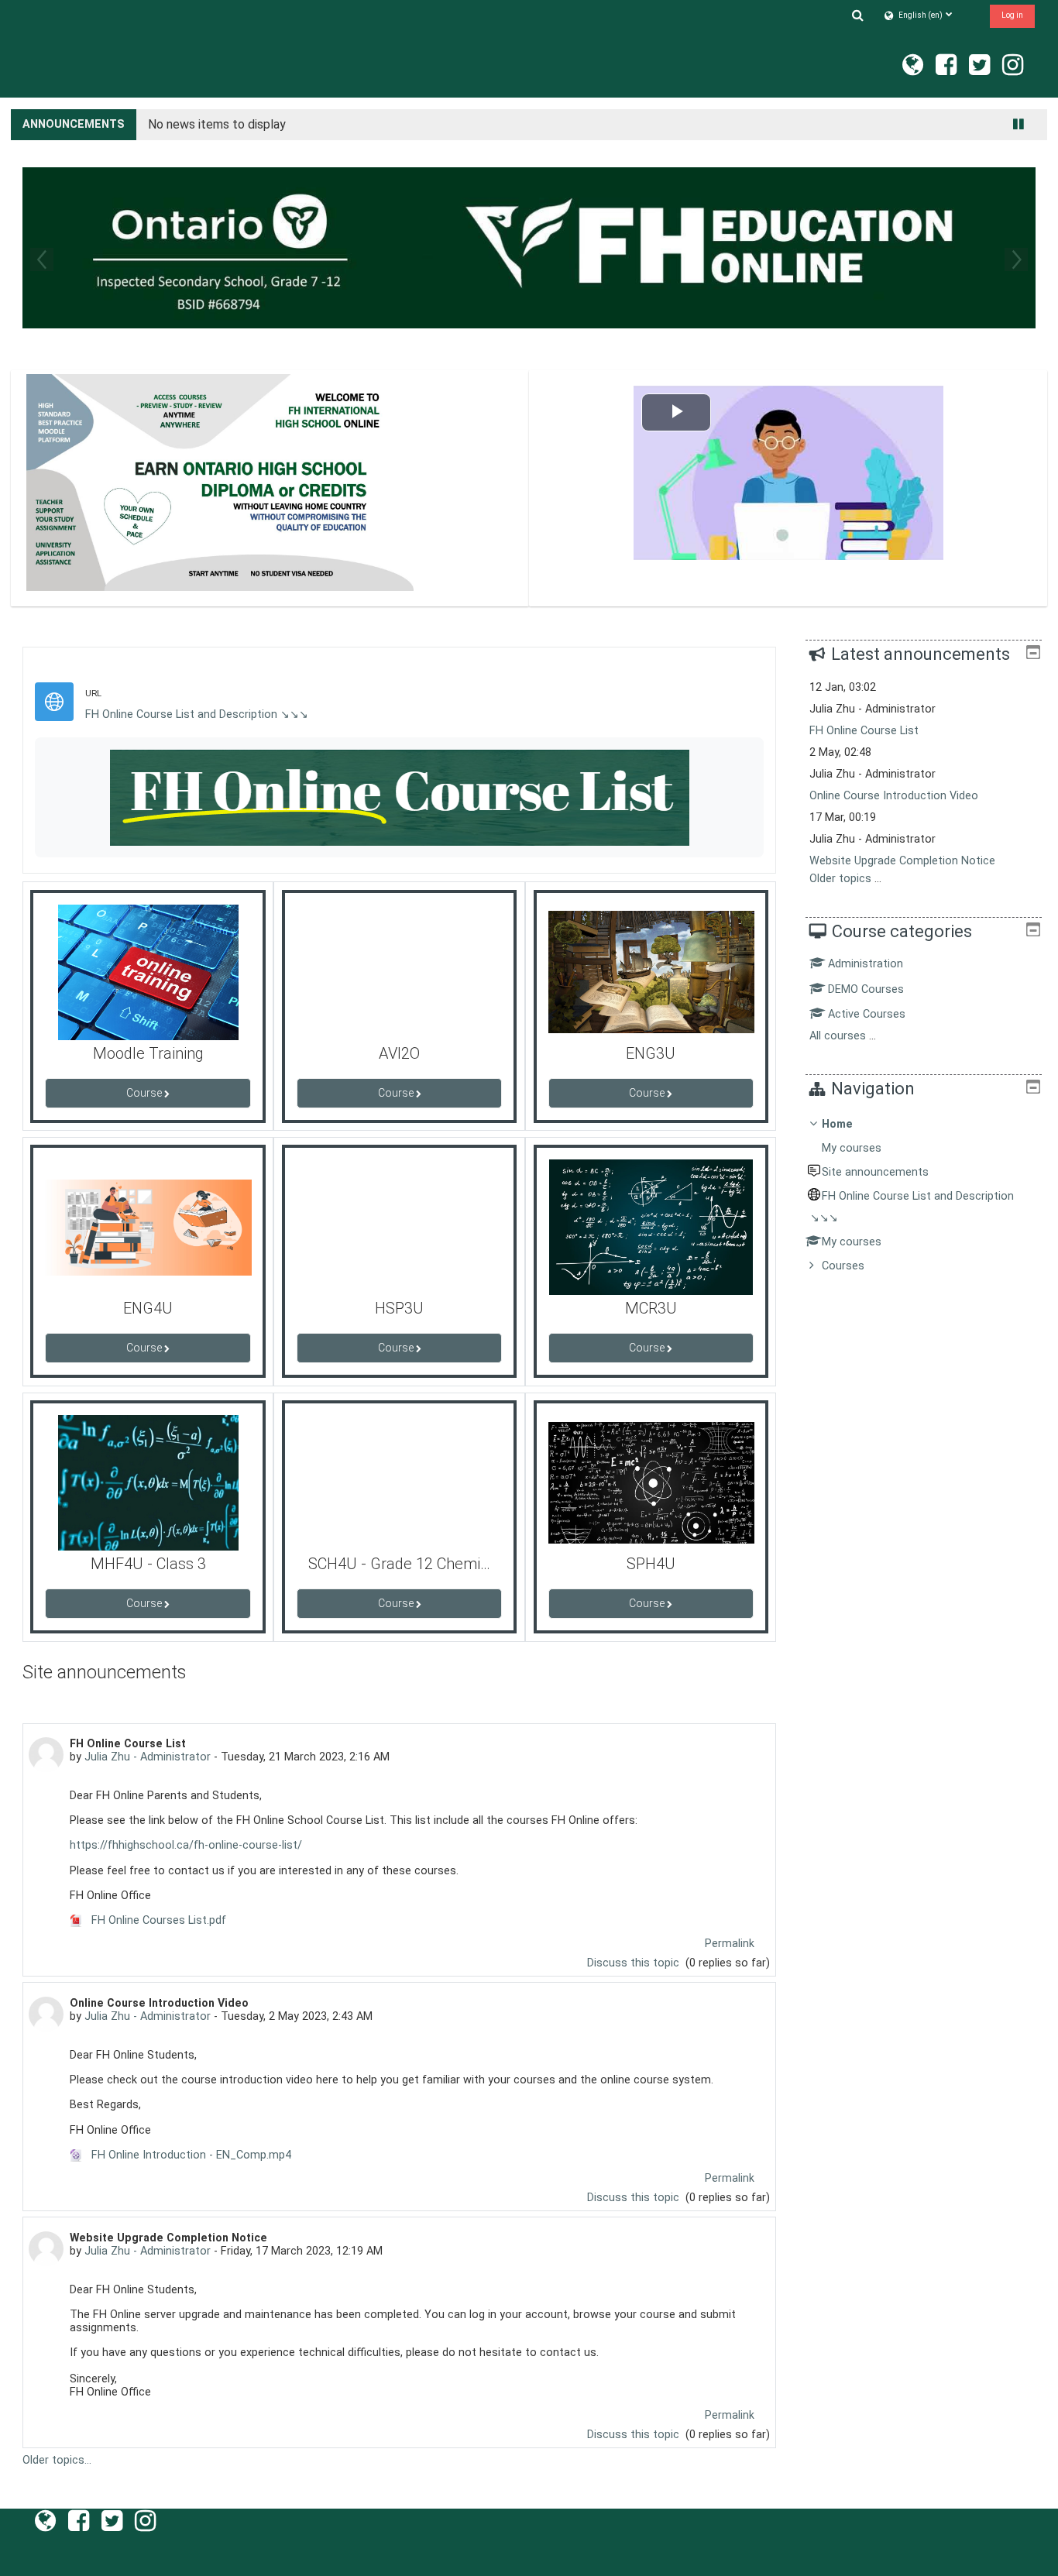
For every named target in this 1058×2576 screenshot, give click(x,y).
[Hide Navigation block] (1033, 1087)
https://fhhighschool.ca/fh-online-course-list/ (186, 1845)
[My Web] (910, 70)
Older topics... (57, 2460)
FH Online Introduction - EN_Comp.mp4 (190, 2155)
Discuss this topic (635, 1963)
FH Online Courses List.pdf (157, 1920)
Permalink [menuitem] (730, 1943)
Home (837, 1124)
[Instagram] (1016, 70)
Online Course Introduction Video (894, 796)
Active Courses (867, 1014)
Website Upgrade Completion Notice (902, 861)
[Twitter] (979, 70)
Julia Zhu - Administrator (148, 1757)
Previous (42, 259)
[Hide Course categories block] (1033, 929)
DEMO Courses (866, 989)
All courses (838, 1036)
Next (1016, 259)
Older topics (840, 879)
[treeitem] (923, 1195)
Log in (1012, 15)
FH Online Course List (864, 731)
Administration (866, 964)
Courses (843, 1266)
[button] (858, 15)
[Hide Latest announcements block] (1033, 652)
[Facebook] (946, 70)
